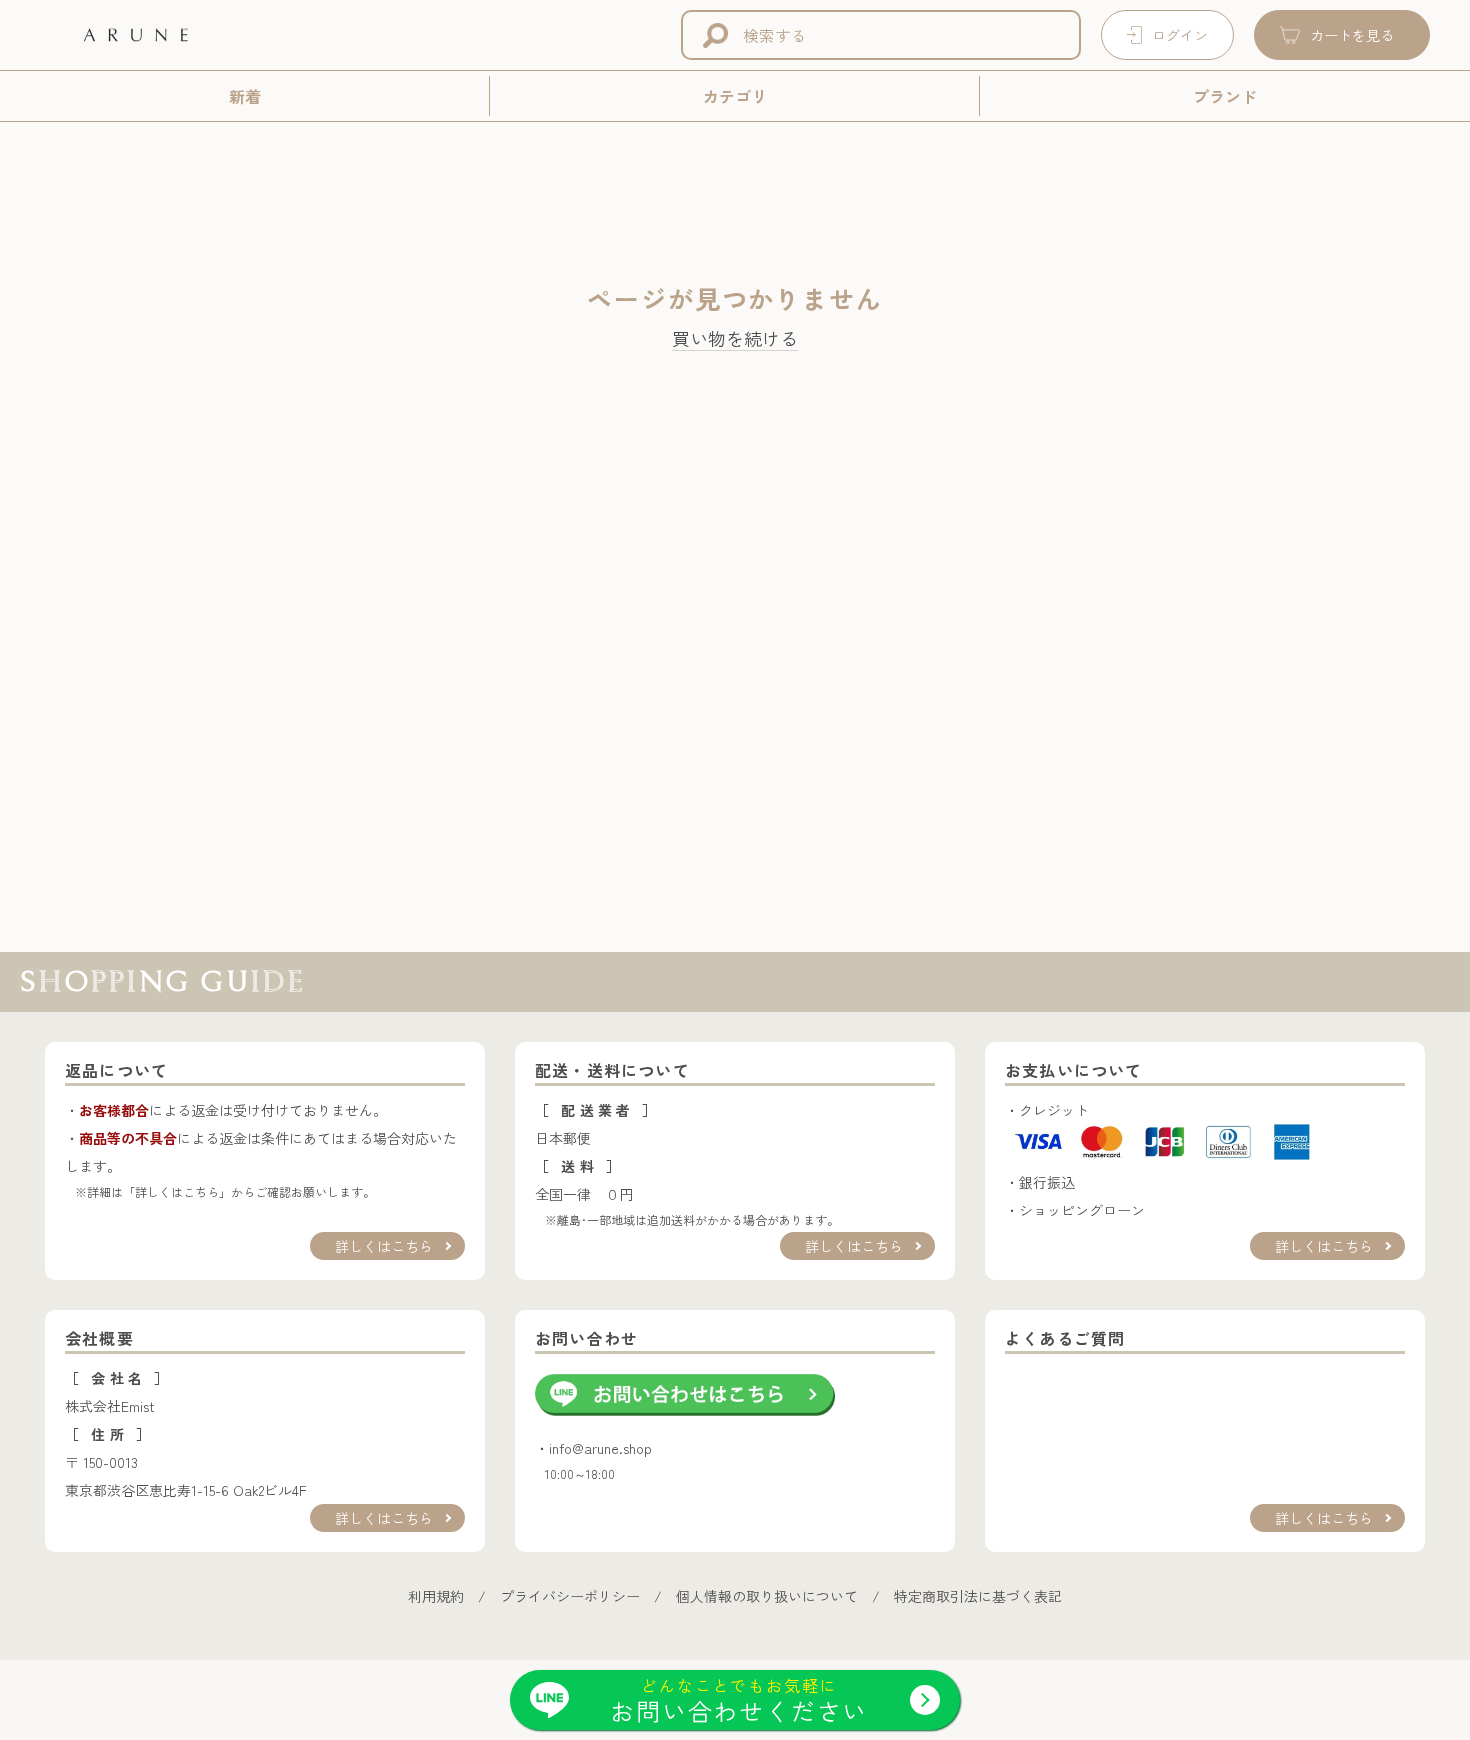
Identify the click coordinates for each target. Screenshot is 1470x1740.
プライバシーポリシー (570, 1596)
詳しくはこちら (384, 1246)
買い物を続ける (735, 339)
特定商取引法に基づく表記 (978, 1596)
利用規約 (436, 1596)
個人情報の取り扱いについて (767, 1596)
